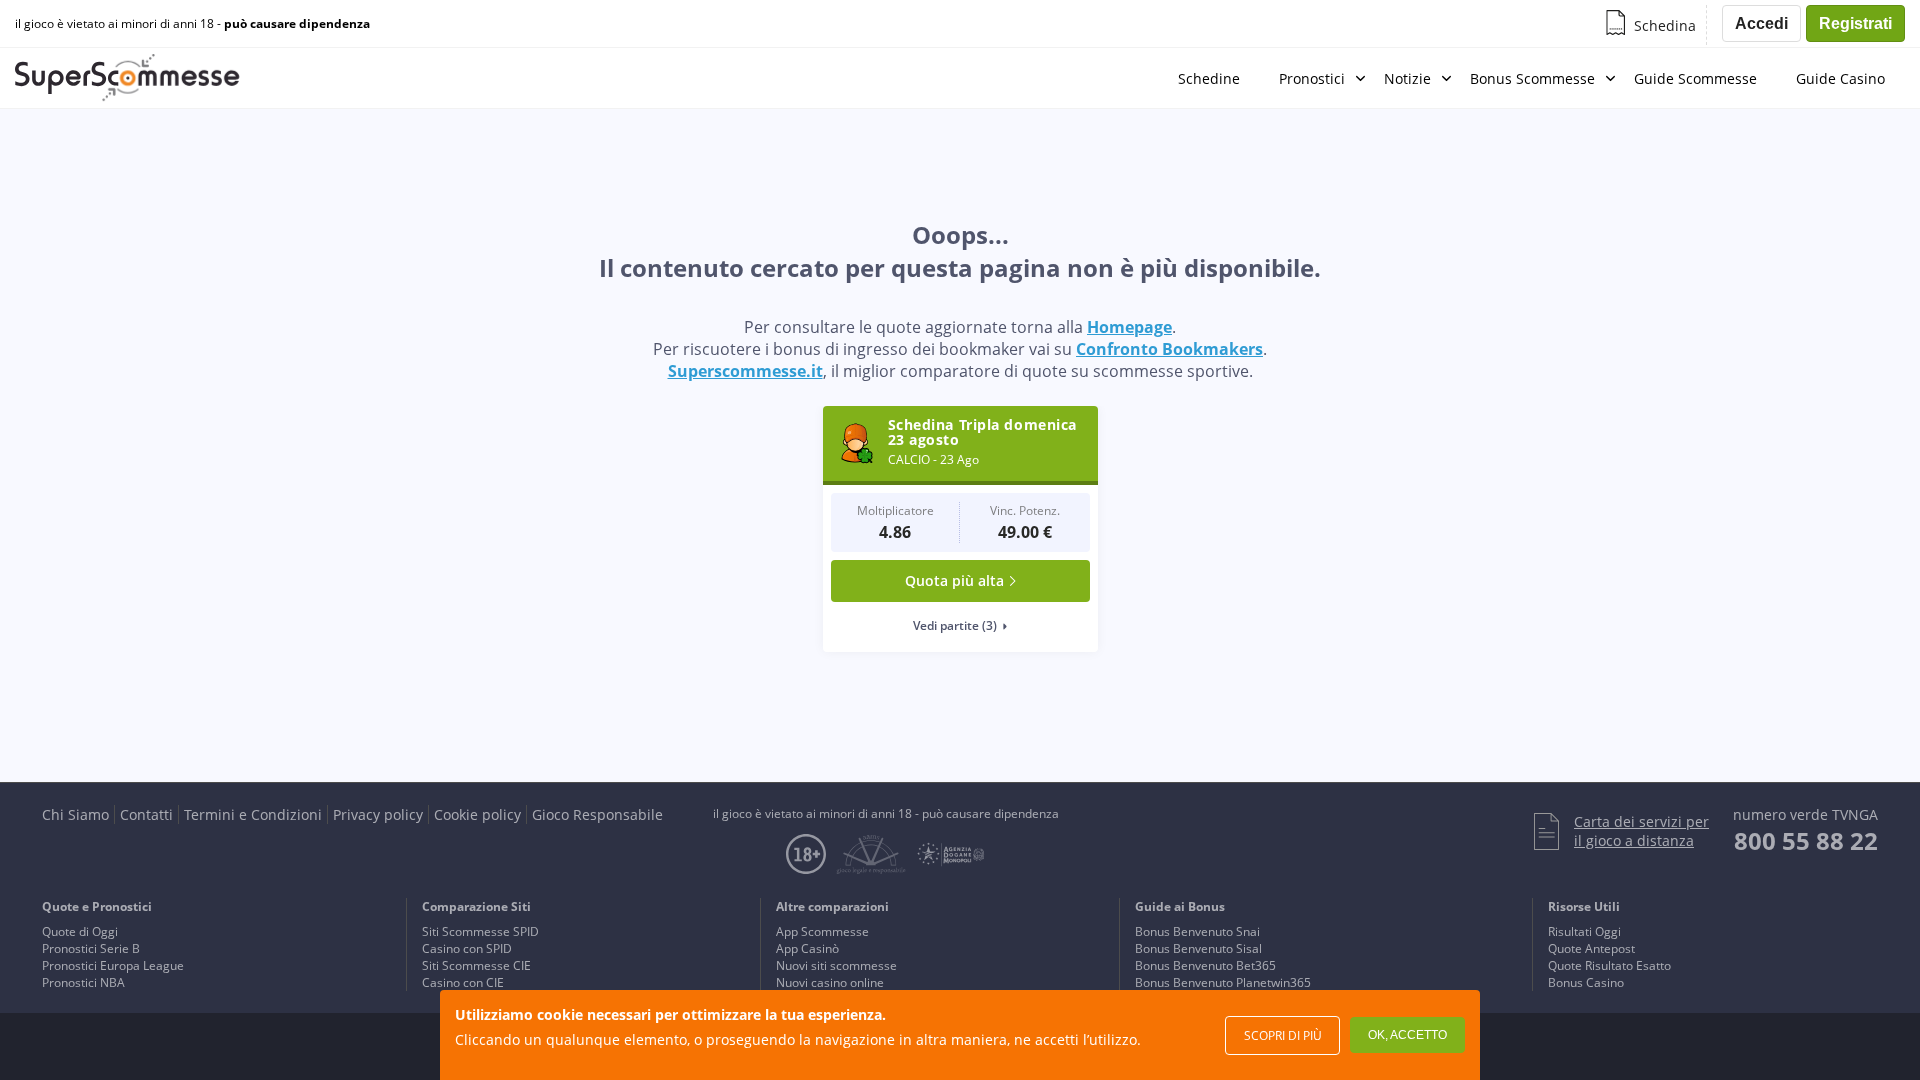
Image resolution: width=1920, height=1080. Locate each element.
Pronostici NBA (83, 982)
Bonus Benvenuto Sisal (1198, 948)
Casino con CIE (463, 982)
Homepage (1129, 327)
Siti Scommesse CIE (476, 965)
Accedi (1761, 23)
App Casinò (807, 948)
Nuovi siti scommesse (836, 965)
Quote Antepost (1591, 948)
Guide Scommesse (1695, 78)
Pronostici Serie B (91, 948)
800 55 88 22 (1806, 840)
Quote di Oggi (80, 931)
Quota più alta (954, 580)
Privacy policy (378, 814)
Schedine (1209, 78)
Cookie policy (477, 814)
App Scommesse (822, 931)
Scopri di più (1283, 1035)
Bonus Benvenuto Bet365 (1205, 965)
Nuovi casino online (830, 982)
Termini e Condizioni (253, 814)
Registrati (1855, 23)
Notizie (1407, 78)
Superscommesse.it (745, 371)
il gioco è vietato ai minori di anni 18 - (192, 24)
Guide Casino (1840, 78)
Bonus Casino (1586, 982)
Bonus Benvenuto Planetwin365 (1223, 982)
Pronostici (1312, 78)
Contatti (146, 814)
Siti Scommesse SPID (480, 931)
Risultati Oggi (1584, 931)
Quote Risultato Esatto (1609, 965)
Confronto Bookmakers (1169, 349)
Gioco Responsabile (597, 814)
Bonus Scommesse (1532, 78)
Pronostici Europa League (113, 965)
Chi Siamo (75, 814)
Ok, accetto (1407, 1035)
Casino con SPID (467, 948)
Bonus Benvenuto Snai (1197, 931)
